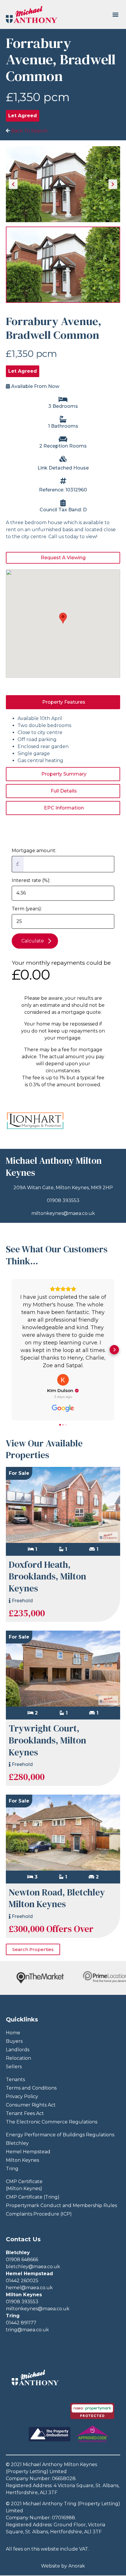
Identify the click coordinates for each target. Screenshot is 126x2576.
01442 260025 (22, 2281)
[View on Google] (63, 1380)
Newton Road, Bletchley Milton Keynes (57, 1898)
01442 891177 (21, 2323)
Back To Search (29, 131)
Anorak (77, 2566)
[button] (115, 14)
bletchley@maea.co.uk (33, 2267)
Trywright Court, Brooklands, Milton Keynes (47, 1740)
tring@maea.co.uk (27, 2330)
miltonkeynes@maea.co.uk (63, 1213)
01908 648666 (22, 2260)
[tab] (63, 702)
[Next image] (113, 184)
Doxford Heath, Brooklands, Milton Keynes (47, 1576)
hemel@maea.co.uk (29, 2288)
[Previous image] (13, 184)
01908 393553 (63, 1200)
